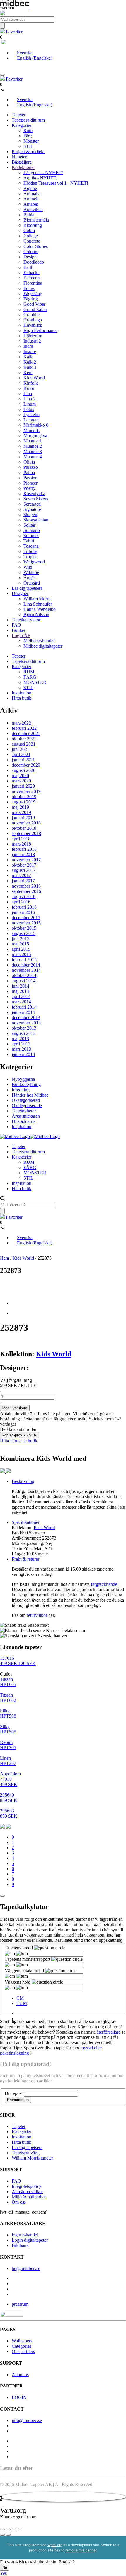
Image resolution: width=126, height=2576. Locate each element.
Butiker (19, 630)
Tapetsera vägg (26, 2153)
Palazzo (31, 467)
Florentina (33, 283)
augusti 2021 (24, 744)
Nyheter (19, 157)
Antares (31, 204)
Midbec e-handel (39, 641)
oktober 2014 (24, 975)
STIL (28, 146)
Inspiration (22, 693)
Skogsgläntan (36, 520)
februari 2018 (24, 849)
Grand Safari (35, 309)
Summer (31, 536)
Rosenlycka (34, 493)
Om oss (19, 2202)
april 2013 (21, 1044)
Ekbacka (31, 273)
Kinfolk (31, 383)
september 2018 (26, 833)
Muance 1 (33, 441)
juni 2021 (21, 749)
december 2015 (26, 918)
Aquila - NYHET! (41, 178)
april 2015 (21, 949)
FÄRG (30, 677)
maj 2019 (20, 807)
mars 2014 (21, 1002)
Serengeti (32, 504)
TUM (22, 2003)
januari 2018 (23, 854)
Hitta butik (22, 698)
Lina (28, 394)
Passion (30, 478)
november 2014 (26, 970)
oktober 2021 (24, 739)
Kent (28, 372)
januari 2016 (23, 912)
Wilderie (31, 572)
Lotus (29, 409)
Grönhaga (33, 320)
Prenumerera (18, 2100)
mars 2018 (21, 844)
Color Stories (36, 246)
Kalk (28, 357)
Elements (32, 278)
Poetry (29, 488)
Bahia (29, 215)
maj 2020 (20, 776)
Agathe (30, 188)
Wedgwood (34, 562)
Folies (29, 288)
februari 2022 (24, 728)
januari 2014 (23, 1012)
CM (20, 1998)
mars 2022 (21, 723)
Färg (28, 136)
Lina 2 (29, 399)
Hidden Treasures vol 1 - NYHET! (56, 183)
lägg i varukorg (15, 1408)
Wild (28, 567)
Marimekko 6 (36, 425)
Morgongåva (35, 436)
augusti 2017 (24, 870)
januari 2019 (23, 818)
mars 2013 (21, 1049)
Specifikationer (26, 1522)
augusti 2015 (24, 933)
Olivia (29, 462)
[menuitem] (22, 53)
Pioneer (30, 483)
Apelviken (33, 209)
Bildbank (20, 2245)
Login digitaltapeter (30, 2240)
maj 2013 (20, 1039)
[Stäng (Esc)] (20, 2530)
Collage (31, 236)
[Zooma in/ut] (2, 2530)
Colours (31, 251)
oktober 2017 (24, 865)
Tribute (30, 551)
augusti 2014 (24, 981)
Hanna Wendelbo (40, 609)
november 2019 (26, 791)
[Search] (2, 26)
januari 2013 (23, 1054)
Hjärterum (33, 336)
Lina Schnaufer (38, 604)
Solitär (29, 525)
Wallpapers (22, 2341)
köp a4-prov (19, 1435)
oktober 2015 (24, 928)
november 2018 (26, 823)
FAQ (16, 625)
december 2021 (26, 733)
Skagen (30, 515)
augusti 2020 (24, 770)
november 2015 (26, 923)
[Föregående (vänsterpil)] (2, 2535)
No (5, 2568)
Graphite (31, 315)
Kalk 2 (30, 362)
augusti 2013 (24, 1033)
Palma (29, 472)
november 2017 (26, 860)
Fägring (31, 299)
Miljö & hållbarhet (29, 2197)
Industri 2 (32, 341)
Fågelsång (33, 294)
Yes (3, 2573)
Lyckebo (31, 415)
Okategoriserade (27, 1105)
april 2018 (21, 839)
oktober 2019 (24, 797)
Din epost (14, 2093)
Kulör (29, 388)
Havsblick (33, 325)
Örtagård (32, 583)
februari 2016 (24, 907)
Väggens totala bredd (25, 1971)
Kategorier (22, 125)
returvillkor (37, 1615)
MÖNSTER (35, 682)
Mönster (31, 141)
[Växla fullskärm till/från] (8, 2530)
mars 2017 (21, 875)
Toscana (31, 546)
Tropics (30, 557)
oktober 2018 (24, 828)
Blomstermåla (36, 220)
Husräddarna (24, 1121)
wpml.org (55, 2545)
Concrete (32, 241)
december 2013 (26, 1018)
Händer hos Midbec (30, 1095)
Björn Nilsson (36, 614)
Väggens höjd (18, 1982)
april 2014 (21, 996)
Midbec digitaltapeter (43, 646)
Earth (28, 267)
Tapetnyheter (24, 1111)
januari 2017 (23, 881)
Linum (30, 404)
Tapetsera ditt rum (28, 120)
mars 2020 (21, 781)
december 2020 (26, 765)
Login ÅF (21, 636)
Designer (20, 593)
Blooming (33, 225)
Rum (28, 130)
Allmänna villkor (27, 2192)
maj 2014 (20, 991)
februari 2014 (24, 1007)
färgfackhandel (105, 1584)
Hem (5, 1258)
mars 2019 (21, 812)
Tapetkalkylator (26, 620)
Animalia (32, 194)
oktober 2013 (24, 1028)
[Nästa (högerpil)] (8, 2535)
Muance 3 (33, 451)
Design (30, 257)
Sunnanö (32, 530)
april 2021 (21, 754)
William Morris (37, 599)
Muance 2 (33, 446)
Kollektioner (23, 167)
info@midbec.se (27, 2420)
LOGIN (19, 2397)
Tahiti (29, 541)
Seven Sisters (36, 499)
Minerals (31, 430)
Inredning (21, 1090)
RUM (29, 672)
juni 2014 (21, 986)
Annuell (31, 199)
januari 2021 (23, 760)
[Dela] (14, 2530)
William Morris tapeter (32, 2158)
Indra (28, 346)
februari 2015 (24, 960)
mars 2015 (21, 954)
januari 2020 (23, 786)
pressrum (20, 2304)
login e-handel (25, 2235)
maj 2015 (20, 944)
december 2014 (26, 965)
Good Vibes (35, 304)
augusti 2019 (24, 802)
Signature (32, 509)
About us (20, 2374)
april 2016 (21, 902)
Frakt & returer (25, 1559)
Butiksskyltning (26, 1084)
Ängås (29, 578)
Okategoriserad (26, 1100)
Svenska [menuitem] (25, 53)
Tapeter (19, 115)
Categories (22, 2346)
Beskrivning (23, 1481)
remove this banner (81, 2550)
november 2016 (26, 886)
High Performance (40, 330)
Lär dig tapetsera (27, 588)
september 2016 (26, 891)
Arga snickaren (26, 1116)
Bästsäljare (22, 162)
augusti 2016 (24, 897)
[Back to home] (30, 1136)
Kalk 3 (30, 367)
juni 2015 (21, 939)
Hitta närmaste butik (19, 1441)
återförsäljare (109, 2032)
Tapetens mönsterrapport (28, 1959)
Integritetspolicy (27, 2186)
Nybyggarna (23, 1079)
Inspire (30, 351)
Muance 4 (33, 457)
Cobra (29, 230)
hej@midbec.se (26, 2268)
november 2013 (26, 1023)
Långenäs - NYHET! (43, 173)
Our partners (23, 2351)
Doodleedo (34, 262)
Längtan (31, 420)
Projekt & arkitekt (28, 152)
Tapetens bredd (19, 1948)
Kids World (34, 378)
